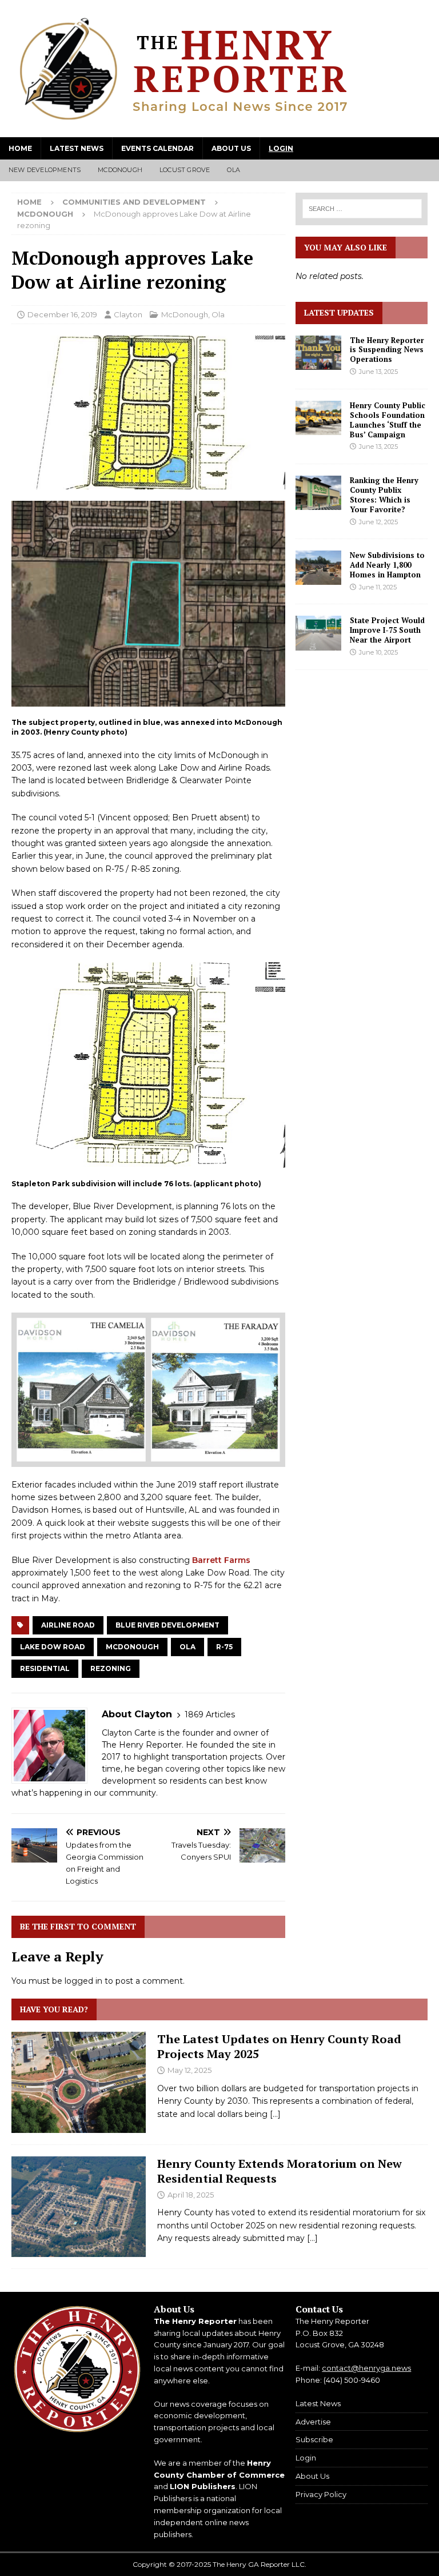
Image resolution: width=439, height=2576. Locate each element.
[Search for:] (362, 209)
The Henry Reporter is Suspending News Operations (387, 350)
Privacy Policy (321, 2494)
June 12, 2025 (378, 522)
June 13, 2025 (378, 372)
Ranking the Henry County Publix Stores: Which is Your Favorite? (384, 495)
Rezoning (111, 1668)
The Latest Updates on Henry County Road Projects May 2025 (279, 2046)
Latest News (77, 148)
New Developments (45, 170)
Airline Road (68, 1625)
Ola (234, 170)
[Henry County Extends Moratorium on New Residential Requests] (79, 2207)
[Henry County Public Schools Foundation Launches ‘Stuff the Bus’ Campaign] (318, 418)
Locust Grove (185, 170)
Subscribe (314, 2439)
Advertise (313, 2422)
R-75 (224, 1647)
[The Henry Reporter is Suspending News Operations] (318, 353)
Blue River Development (167, 1625)
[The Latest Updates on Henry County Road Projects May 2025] (79, 2082)
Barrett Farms (221, 1560)
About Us (231, 148)
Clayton (128, 314)
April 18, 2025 (191, 2195)
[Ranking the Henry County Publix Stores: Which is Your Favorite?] (318, 493)
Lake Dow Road (53, 1647)
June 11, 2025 (378, 587)
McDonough (120, 170)
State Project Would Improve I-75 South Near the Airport (387, 630)
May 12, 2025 (189, 2070)
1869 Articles (210, 1714)
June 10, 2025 (378, 652)
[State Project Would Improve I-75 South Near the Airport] (318, 633)
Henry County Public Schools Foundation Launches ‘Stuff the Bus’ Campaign (388, 420)
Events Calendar (157, 148)
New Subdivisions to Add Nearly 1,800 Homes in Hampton (387, 565)
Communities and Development (134, 202)
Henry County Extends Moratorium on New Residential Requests (280, 2171)
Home (20, 148)
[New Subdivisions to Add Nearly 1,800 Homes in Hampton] (318, 568)
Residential (45, 1668)
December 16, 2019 (62, 314)
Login (281, 148)
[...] (275, 2114)
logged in (83, 1981)
